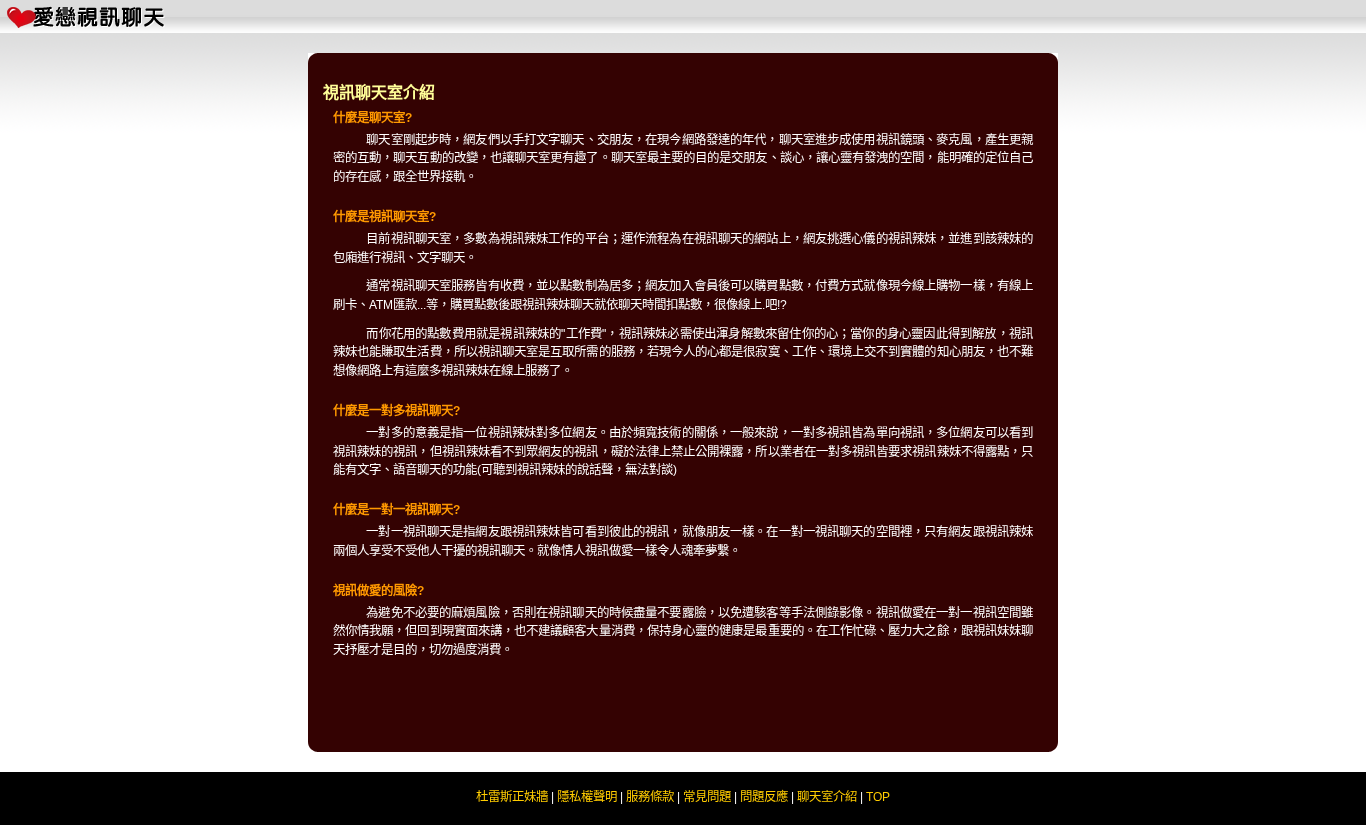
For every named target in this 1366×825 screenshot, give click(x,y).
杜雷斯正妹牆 (512, 797)
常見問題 (707, 797)
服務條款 (650, 797)
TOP (878, 797)
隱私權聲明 (587, 797)
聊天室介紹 (827, 797)
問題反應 (764, 797)
